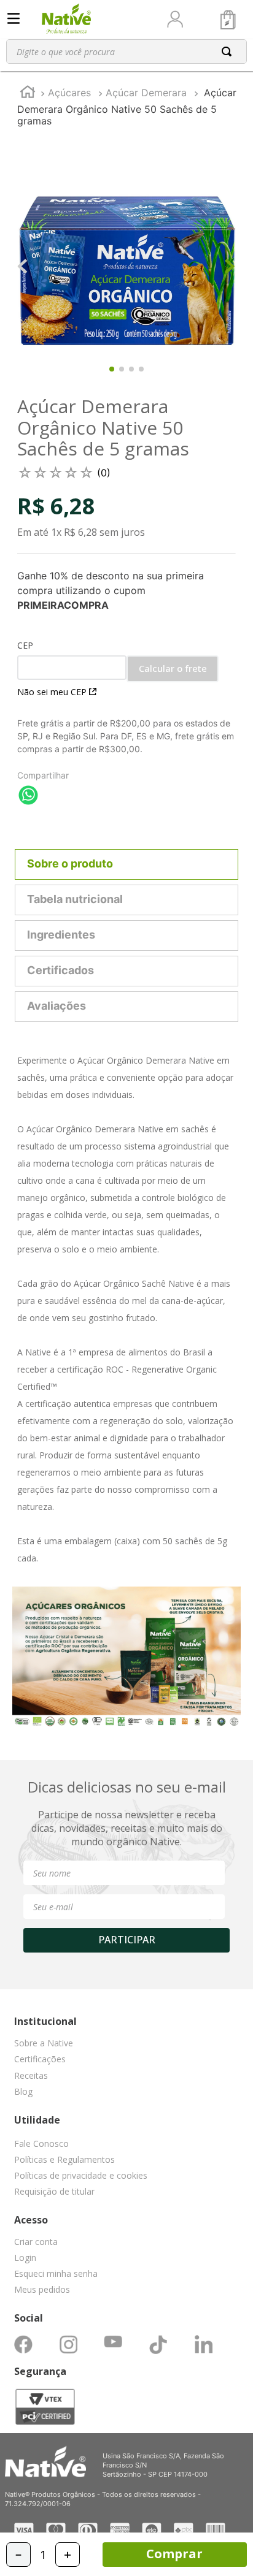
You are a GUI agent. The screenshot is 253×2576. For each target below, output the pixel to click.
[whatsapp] (28, 796)
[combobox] (126, 51)
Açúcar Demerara (146, 93)
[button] (126, 2146)
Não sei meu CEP (52, 692)
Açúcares (69, 93)
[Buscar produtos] (229, 51)
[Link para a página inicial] (28, 93)
